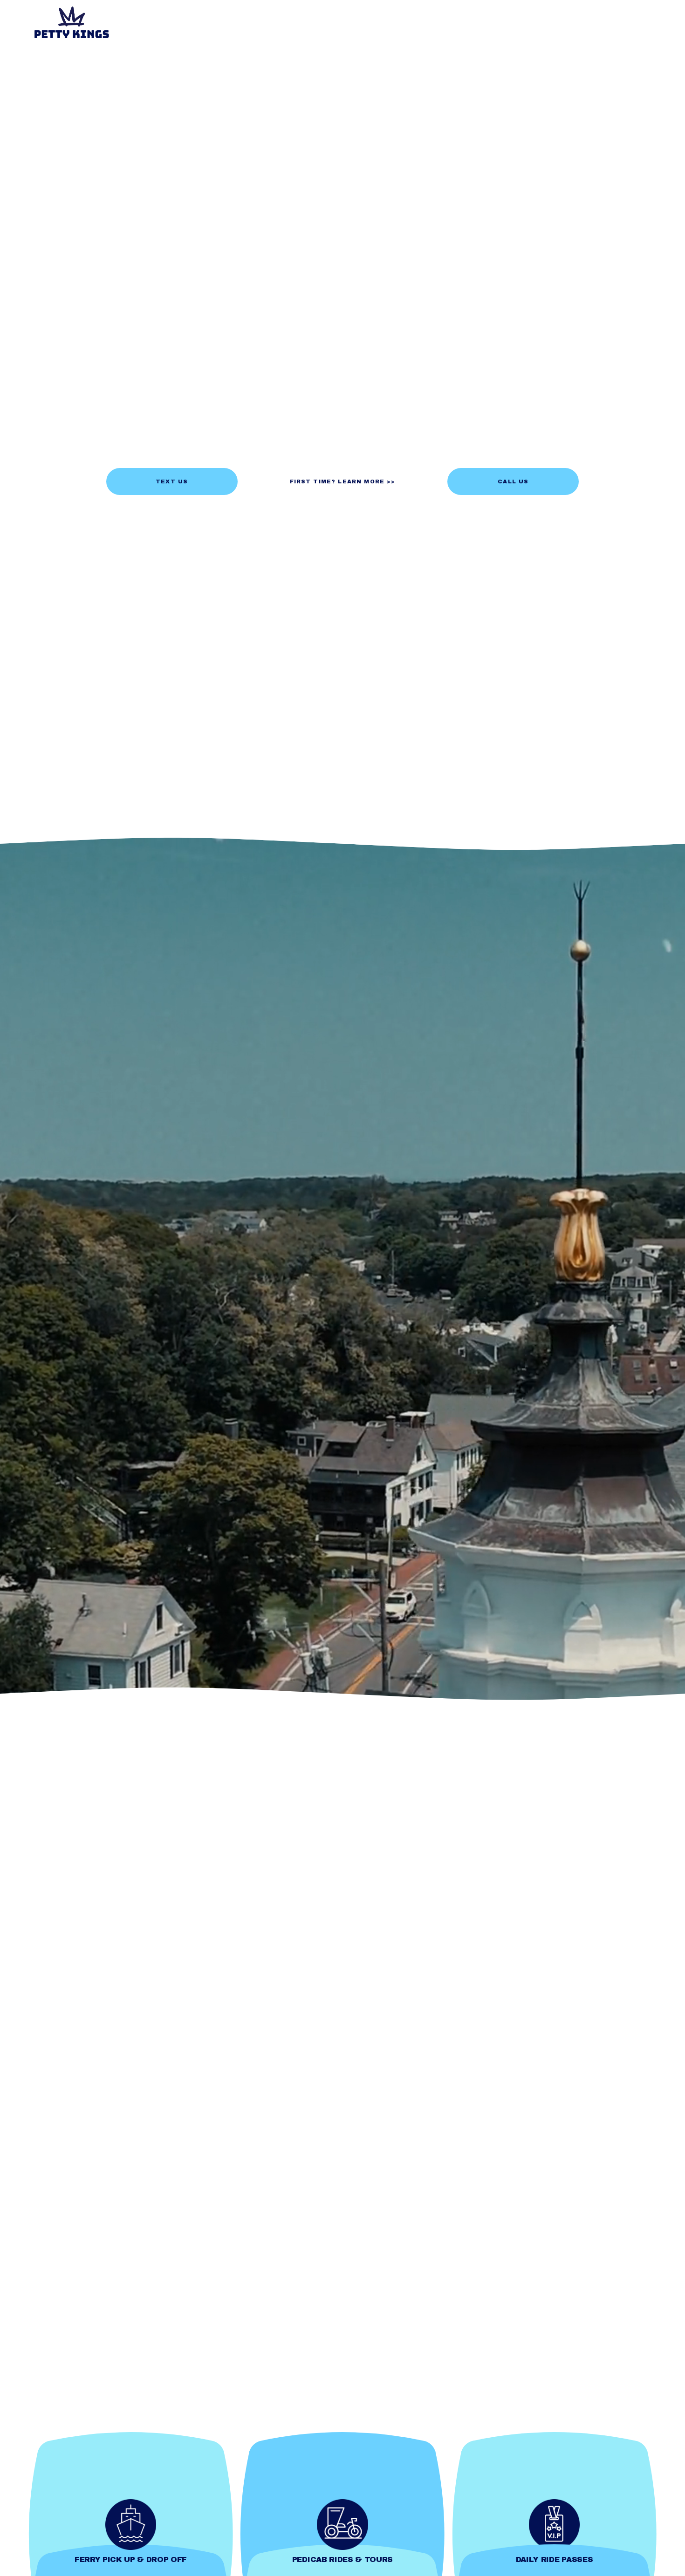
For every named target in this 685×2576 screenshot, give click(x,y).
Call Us (513, 481)
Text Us (172, 481)
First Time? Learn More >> (343, 481)
